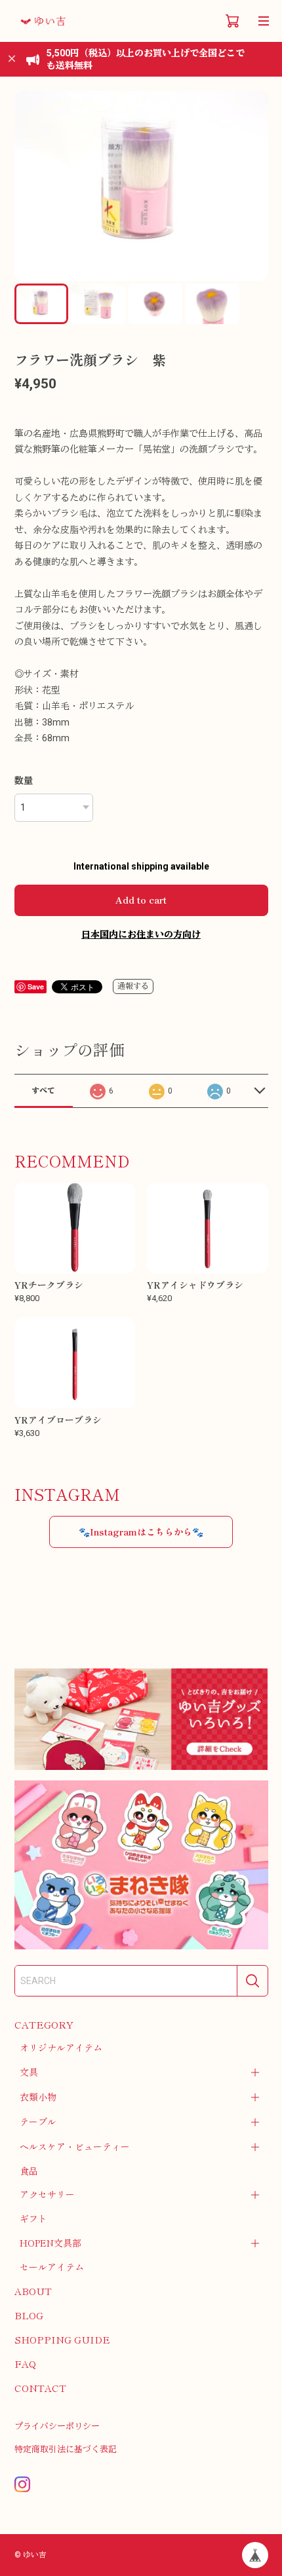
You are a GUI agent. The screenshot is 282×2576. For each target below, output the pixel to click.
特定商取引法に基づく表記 (66, 2449)
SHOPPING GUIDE (62, 2339)
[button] (252, 186)
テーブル (38, 2122)
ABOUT (33, 2291)
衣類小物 (38, 2097)
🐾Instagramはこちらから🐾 (141, 1532)
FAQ (25, 2364)
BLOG (29, 2315)
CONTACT (40, 2388)
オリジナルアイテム (61, 2048)
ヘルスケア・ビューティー (75, 2146)
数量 (24, 781)
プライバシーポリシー (57, 2426)
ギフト (33, 2218)
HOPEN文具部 (50, 2243)
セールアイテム (52, 2267)
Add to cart (141, 900)
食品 (29, 2171)
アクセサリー (47, 2194)
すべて (43, 1091)
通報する (133, 986)
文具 (29, 2072)
